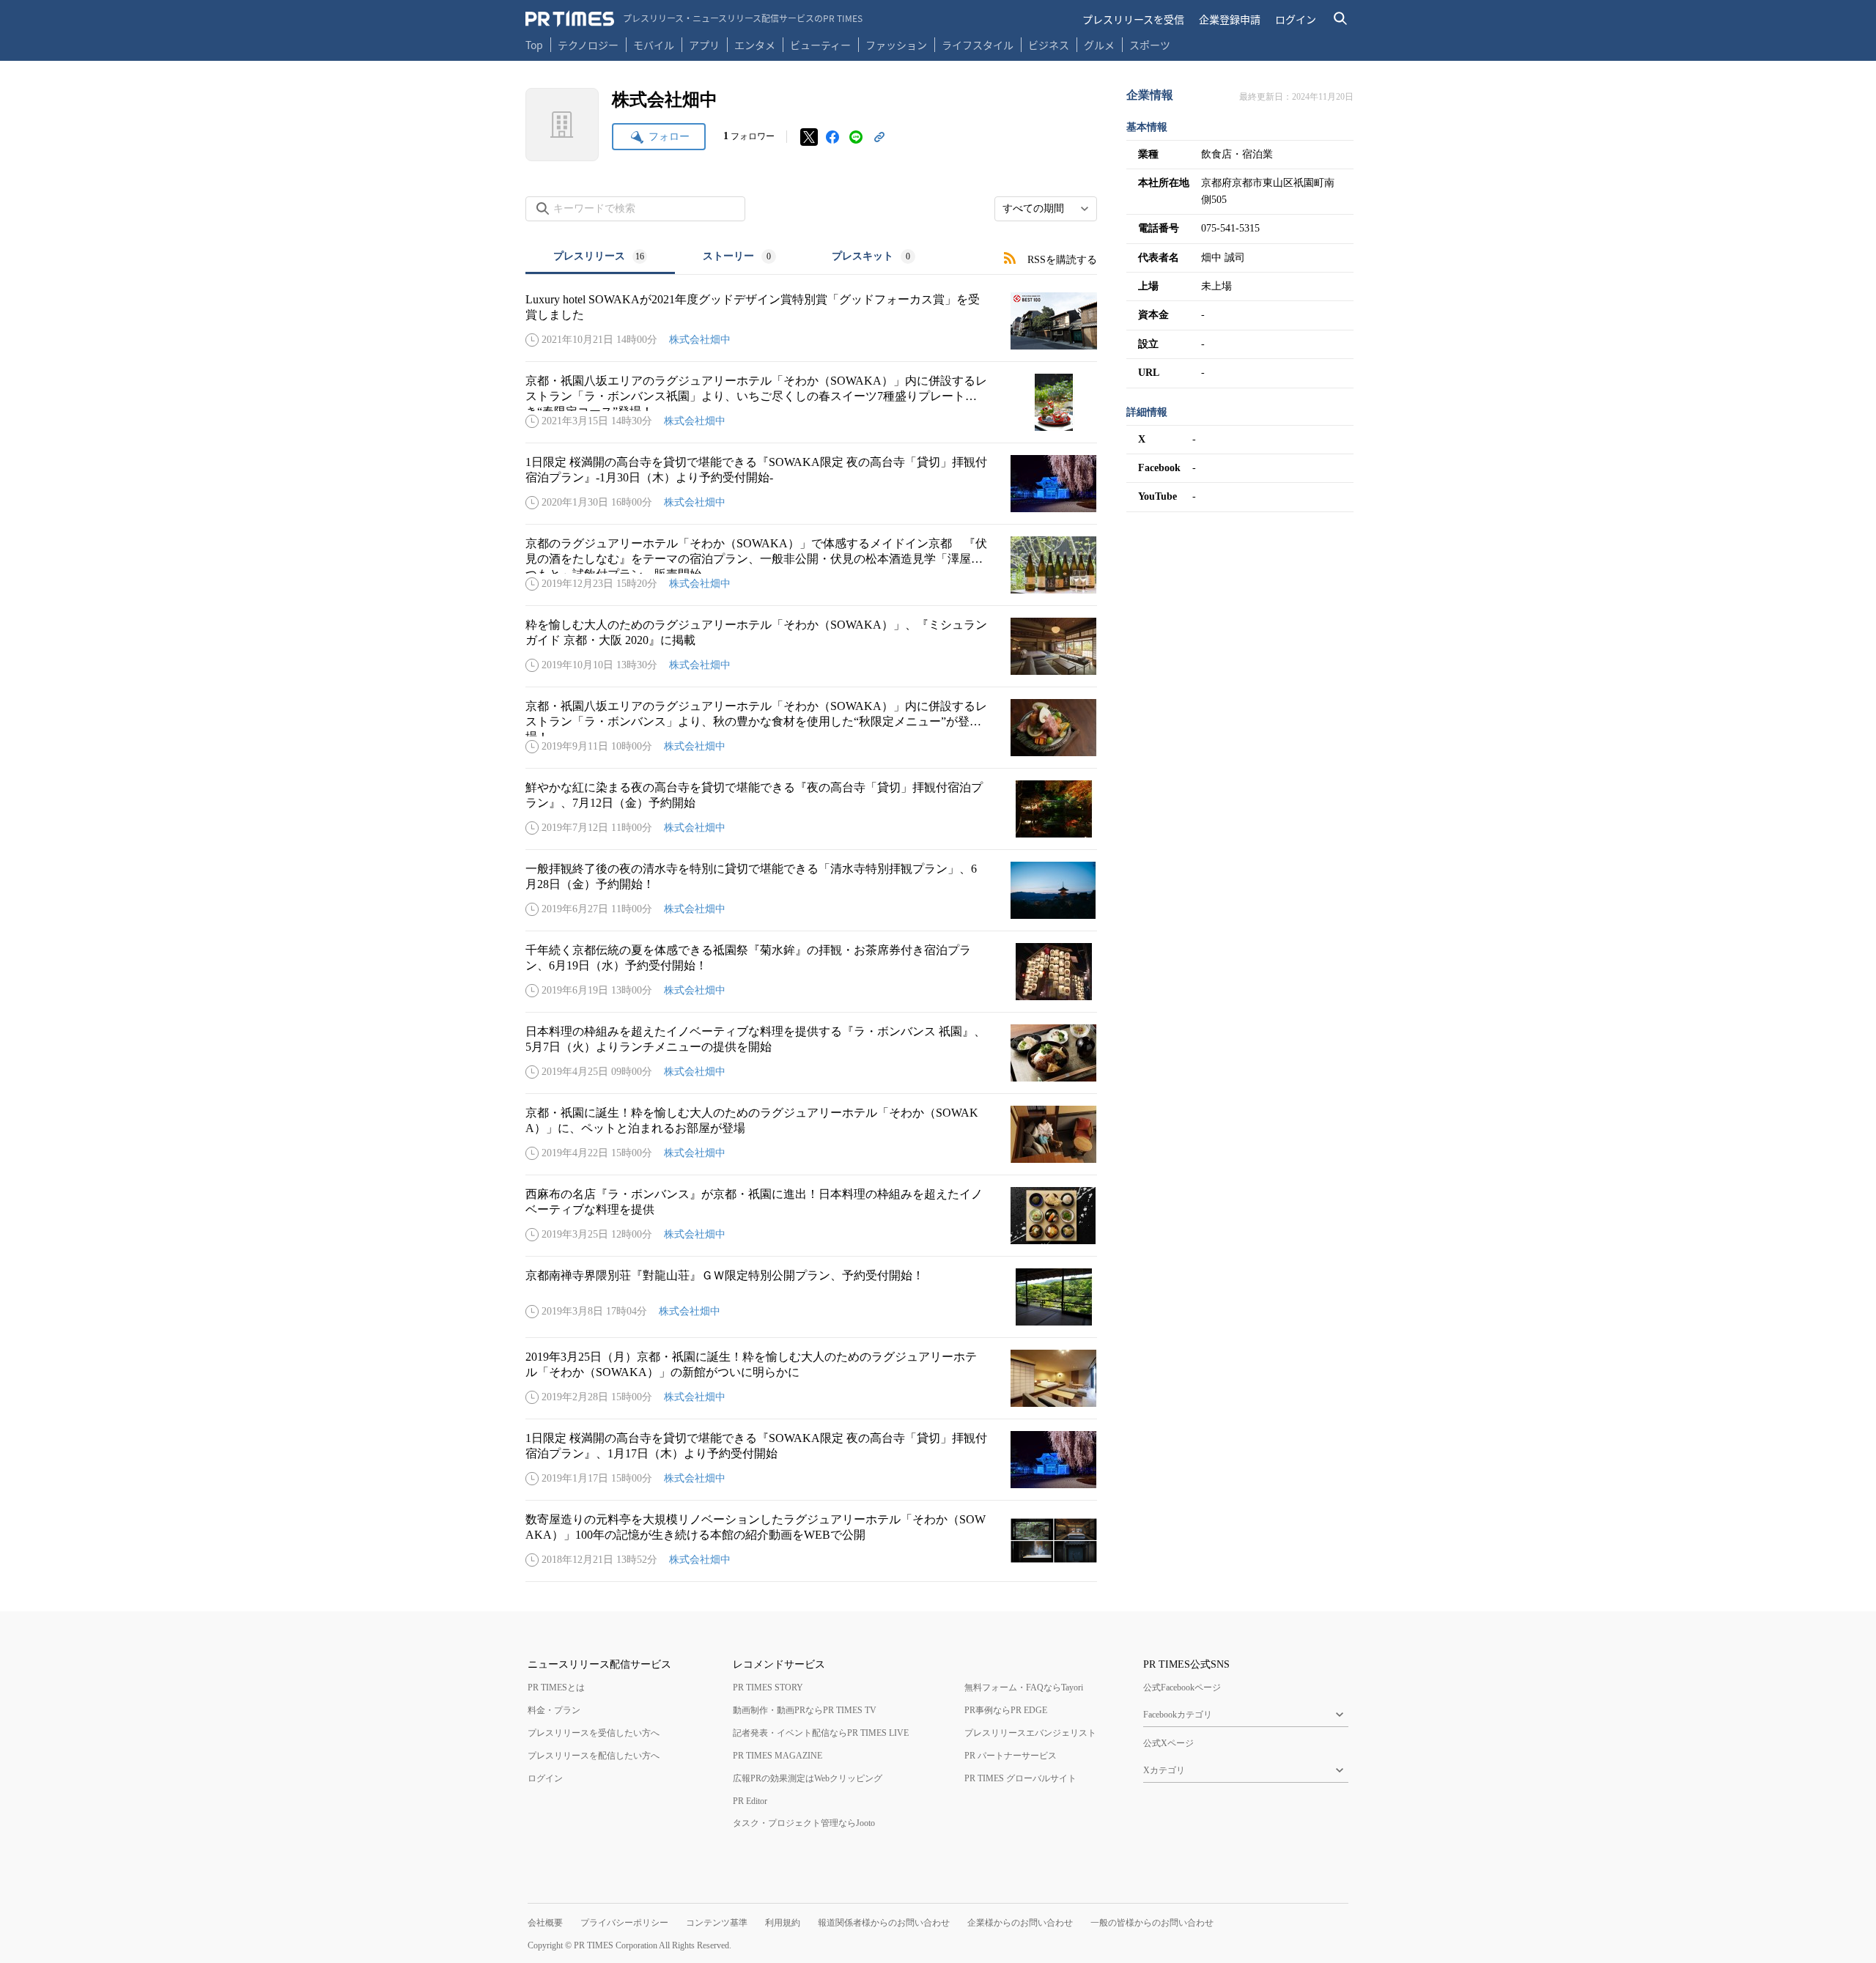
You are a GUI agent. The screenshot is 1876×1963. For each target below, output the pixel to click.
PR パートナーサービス (1011, 1756)
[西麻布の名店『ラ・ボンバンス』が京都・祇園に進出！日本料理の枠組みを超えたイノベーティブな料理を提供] (811, 1216)
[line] (856, 137)
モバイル (654, 45)
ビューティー (820, 45)
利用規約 (783, 1923)
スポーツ (1150, 45)
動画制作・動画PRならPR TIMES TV (805, 1710)
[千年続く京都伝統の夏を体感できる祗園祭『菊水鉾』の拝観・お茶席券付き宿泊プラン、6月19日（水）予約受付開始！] (811, 972)
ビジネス (1049, 45)
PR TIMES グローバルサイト (1020, 1778)
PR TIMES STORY (768, 1687)
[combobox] (1046, 209)
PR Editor (750, 1801)
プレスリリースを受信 (1133, 19)
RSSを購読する (1062, 260)
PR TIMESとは (556, 1687)
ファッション (896, 45)
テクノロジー (588, 45)
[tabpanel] (811, 928)
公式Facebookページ (1182, 1687)
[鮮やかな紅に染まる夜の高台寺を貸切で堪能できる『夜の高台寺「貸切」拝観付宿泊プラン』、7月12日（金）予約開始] (811, 809)
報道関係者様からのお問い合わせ (884, 1923)
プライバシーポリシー (624, 1923)
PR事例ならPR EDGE (1006, 1710)
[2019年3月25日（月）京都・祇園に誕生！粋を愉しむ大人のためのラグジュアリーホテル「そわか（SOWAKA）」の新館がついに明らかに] (811, 1378)
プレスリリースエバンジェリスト (1030, 1733)
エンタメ (755, 45)
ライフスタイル (978, 45)
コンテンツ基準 (717, 1923)
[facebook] (832, 137)
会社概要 (545, 1923)
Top (534, 45)
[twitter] (809, 137)
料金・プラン (554, 1710)
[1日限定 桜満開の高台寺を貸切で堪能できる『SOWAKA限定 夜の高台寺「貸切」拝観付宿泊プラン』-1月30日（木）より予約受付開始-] (811, 484)
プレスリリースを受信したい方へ (594, 1733)
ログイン (1296, 19)
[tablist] (734, 258)
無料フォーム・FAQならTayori (1024, 1687)
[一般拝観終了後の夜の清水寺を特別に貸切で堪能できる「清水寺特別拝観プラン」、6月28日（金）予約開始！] (811, 890)
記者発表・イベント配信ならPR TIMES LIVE (821, 1733)
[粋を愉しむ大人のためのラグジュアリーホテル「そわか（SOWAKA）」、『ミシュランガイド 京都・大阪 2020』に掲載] (811, 646)
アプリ (704, 45)
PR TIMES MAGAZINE (778, 1756)
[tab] (600, 258)
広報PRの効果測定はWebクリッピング (808, 1778)
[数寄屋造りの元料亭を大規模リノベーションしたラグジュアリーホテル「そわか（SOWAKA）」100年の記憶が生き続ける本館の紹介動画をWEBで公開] (811, 1541)
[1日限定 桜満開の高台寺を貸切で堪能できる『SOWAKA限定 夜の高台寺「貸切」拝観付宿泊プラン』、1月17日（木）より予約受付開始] (811, 1460)
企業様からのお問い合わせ (1020, 1923)
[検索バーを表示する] (1341, 19)
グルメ (1099, 45)
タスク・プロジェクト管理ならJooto (804, 1823)
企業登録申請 (1230, 19)
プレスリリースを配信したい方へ (594, 1756)
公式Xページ (1168, 1743)
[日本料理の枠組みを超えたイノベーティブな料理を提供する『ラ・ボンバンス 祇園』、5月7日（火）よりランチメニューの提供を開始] (811, 1053)
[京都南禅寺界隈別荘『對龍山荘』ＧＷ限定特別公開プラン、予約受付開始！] (811, 1297)
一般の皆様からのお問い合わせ (1152, 1923)
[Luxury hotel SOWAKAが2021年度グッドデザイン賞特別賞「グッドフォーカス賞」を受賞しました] (811, 321)
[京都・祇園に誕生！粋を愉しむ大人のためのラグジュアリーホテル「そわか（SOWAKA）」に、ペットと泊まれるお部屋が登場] (811, 1134)
